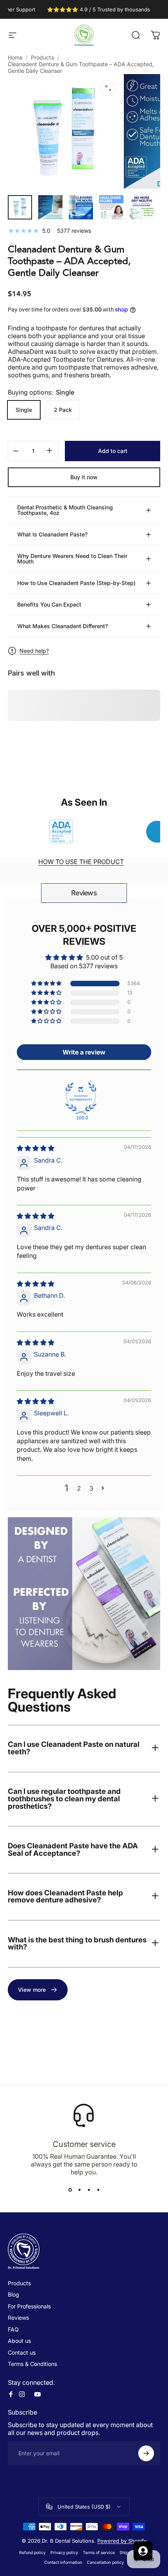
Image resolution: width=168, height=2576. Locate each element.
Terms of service (99, 2553)
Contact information (63, 2562)
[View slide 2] (79, 2190)
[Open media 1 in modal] (108, 88)
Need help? (34, 651)
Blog (13, 2294)
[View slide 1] (70, 2190)
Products (42, 57)
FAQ (13, 2329)
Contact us (22, 2352)
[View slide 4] (98, 2190)
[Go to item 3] (81, 207)
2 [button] (79, 1488)
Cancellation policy (105, 2562)
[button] (47, 984)
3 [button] (91, 1488)
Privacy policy (64, 2553)
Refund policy (32, 2553)
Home (15, 57)
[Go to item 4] (111, 207)
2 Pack (63, 410)
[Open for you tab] (143, 2551)
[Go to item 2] (50, 207)
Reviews (84, 893)
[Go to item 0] (20, 207)
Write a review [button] (84, 1052)
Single (24, 410)
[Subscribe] (146, 2453)
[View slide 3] (89, 2190)
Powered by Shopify (122, 2541)
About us (19, 2341)
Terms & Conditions (32, 2364)
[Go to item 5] (142, 207)
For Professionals (29, 2306)
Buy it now (84, 477)
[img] (36, 1148)
